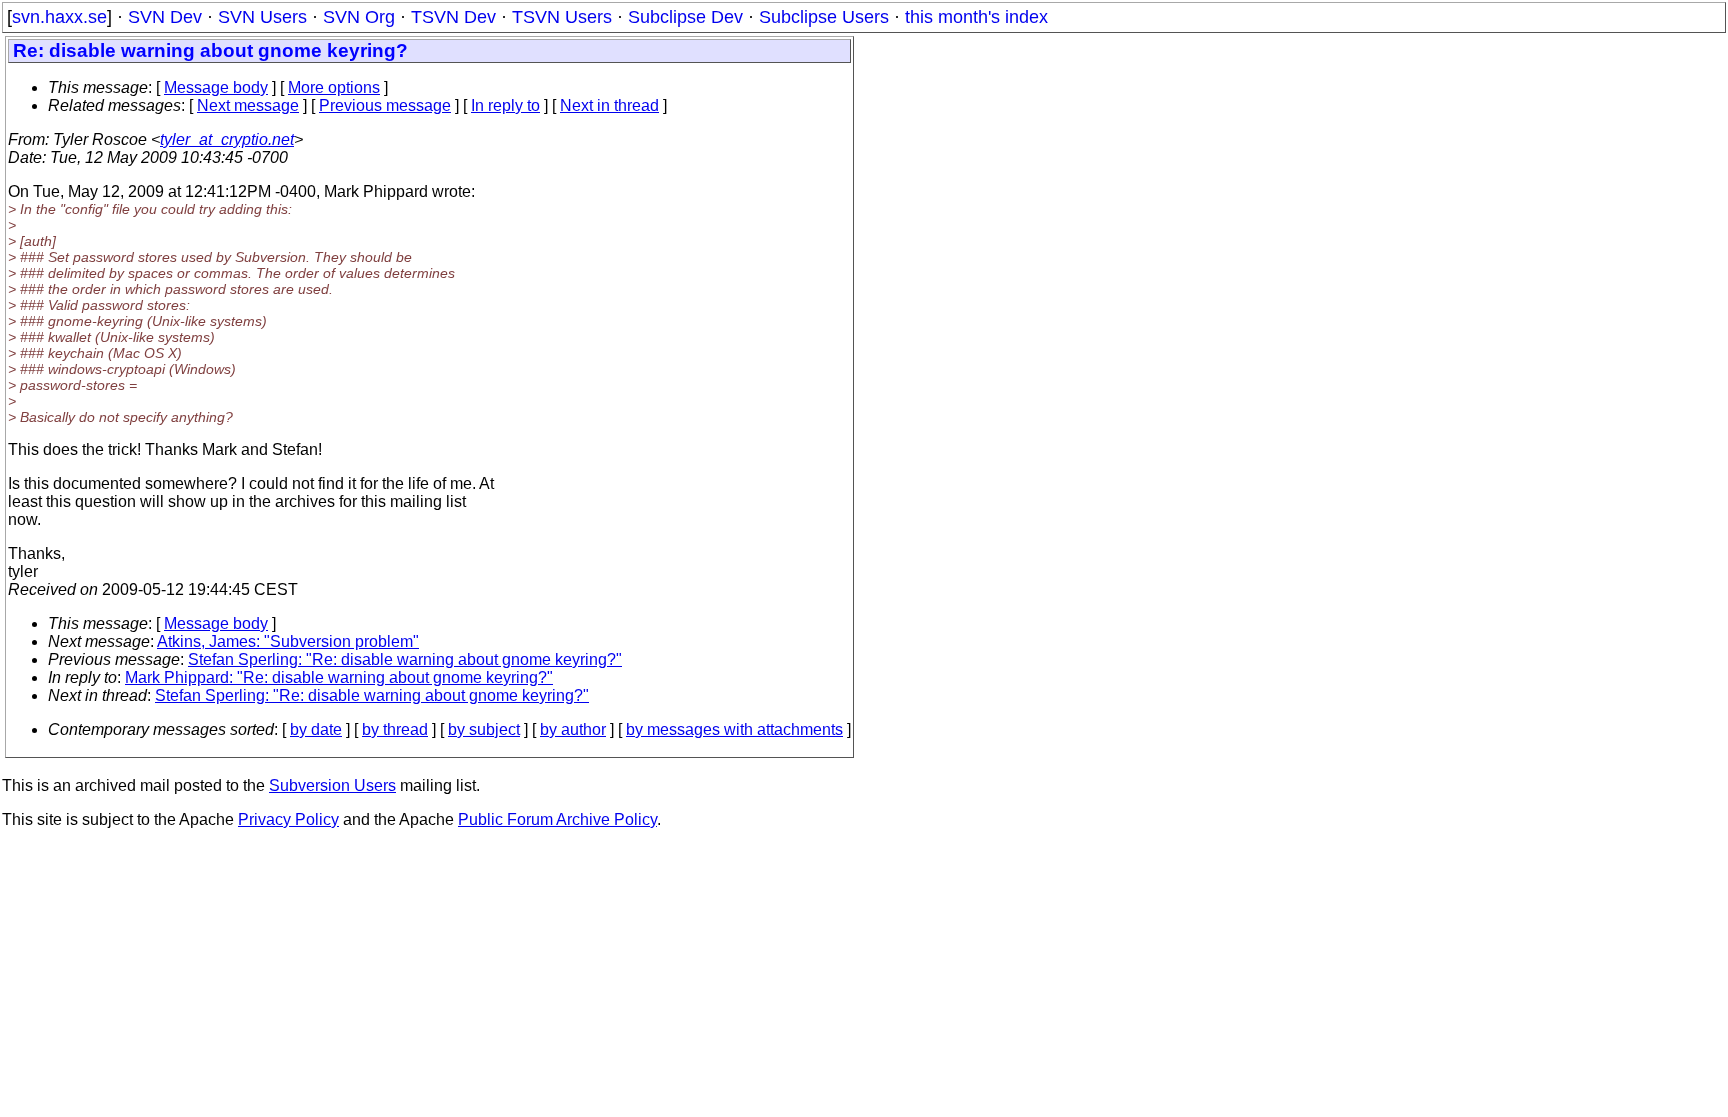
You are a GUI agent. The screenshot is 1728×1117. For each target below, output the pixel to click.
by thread (395, 729)
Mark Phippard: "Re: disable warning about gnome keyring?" (339, 677)
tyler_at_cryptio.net (227, 139)
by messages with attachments (734, 729)
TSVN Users (562, 17)
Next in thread (609, 105)
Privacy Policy (288, 819)
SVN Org (359, 17)
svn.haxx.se (59, 17)
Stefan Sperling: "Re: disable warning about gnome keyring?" (405, 659)
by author (573, 729)
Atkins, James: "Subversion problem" (288, 641)
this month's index (976, 17)
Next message (248, 105)
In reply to (505, 105)
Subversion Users (332, 785)
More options (334, 87)
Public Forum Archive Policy (557, 819)
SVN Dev (165, 17)
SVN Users (262, 17)
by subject (484, 729)
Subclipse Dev (685, 17)
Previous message (385, 105)
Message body (216, 87)
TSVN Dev (453, 17)
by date (316, 729)
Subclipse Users (824, 17)
